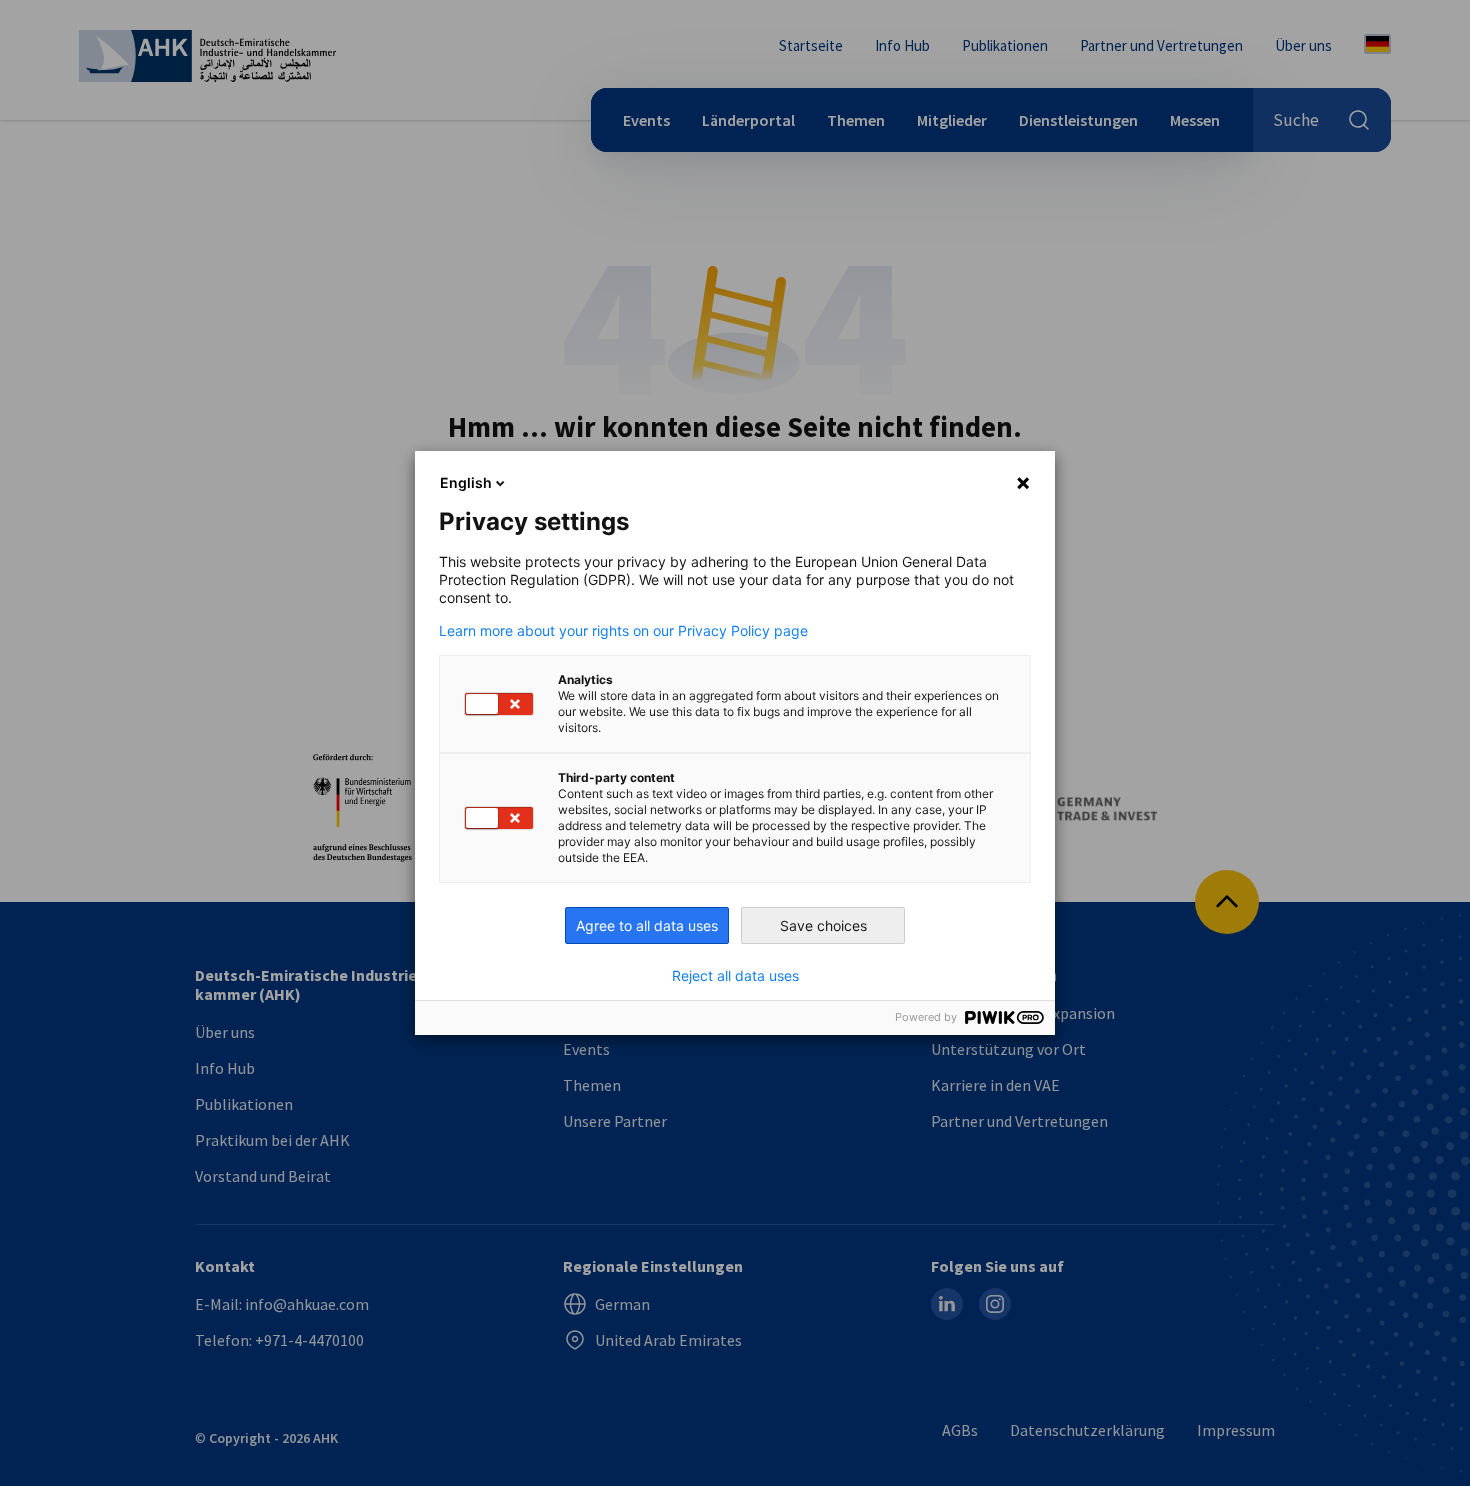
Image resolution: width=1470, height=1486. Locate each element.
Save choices (823, 925)
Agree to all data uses (647, 925)
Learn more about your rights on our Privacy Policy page (623, 631)
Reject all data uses (735, 976)
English (466, 482)
